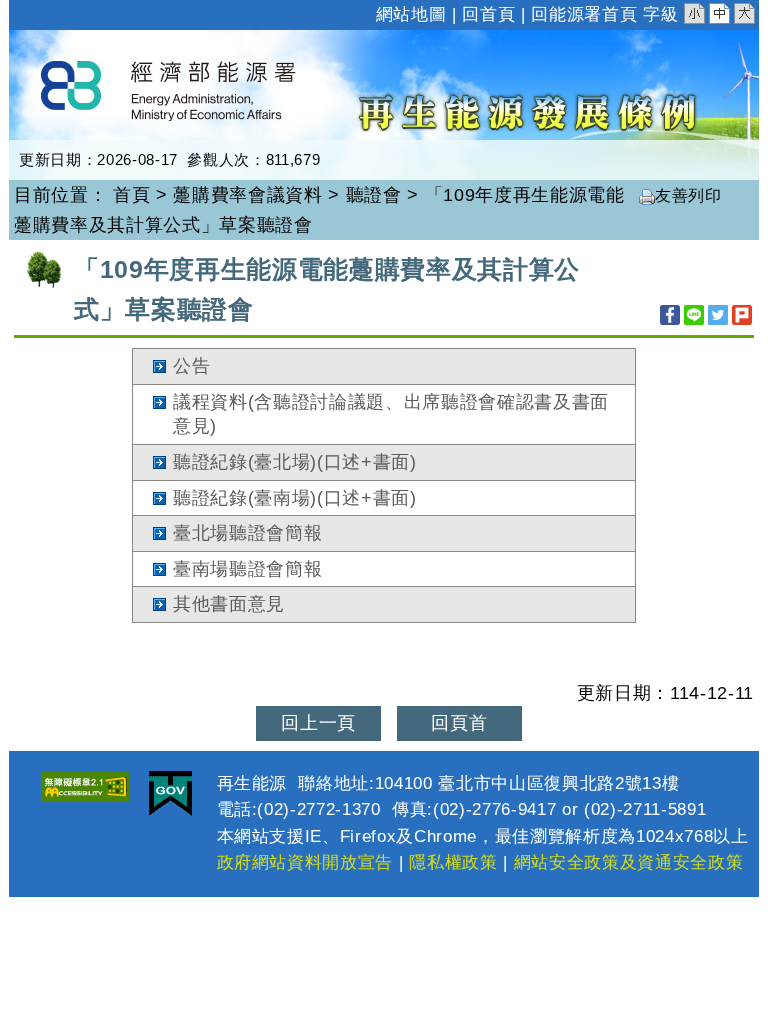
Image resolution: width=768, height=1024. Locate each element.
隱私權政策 (453, 862)
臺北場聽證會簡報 (247, 533)
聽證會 (374, 195)
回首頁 (488, 14)
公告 (191, 366)
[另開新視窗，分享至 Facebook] (670, 315)
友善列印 (688, 195)
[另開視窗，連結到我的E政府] (170, 793)
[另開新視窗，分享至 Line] (694, 315)
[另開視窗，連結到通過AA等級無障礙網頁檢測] (85, 786)
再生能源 (80, 49)
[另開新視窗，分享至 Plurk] (742, 315)
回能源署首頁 (584, 14)
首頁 (131, 195)
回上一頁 (318, 723)
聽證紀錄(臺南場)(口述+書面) (295, 498)
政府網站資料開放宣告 (305, 862)
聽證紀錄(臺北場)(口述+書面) (295, 462)
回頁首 (459, 723)
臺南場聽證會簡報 (247, 569)
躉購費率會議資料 (247, 195)
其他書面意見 (229, 604)
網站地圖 (411, 14)
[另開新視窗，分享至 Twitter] (718, 315)
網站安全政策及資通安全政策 (629, 862)
